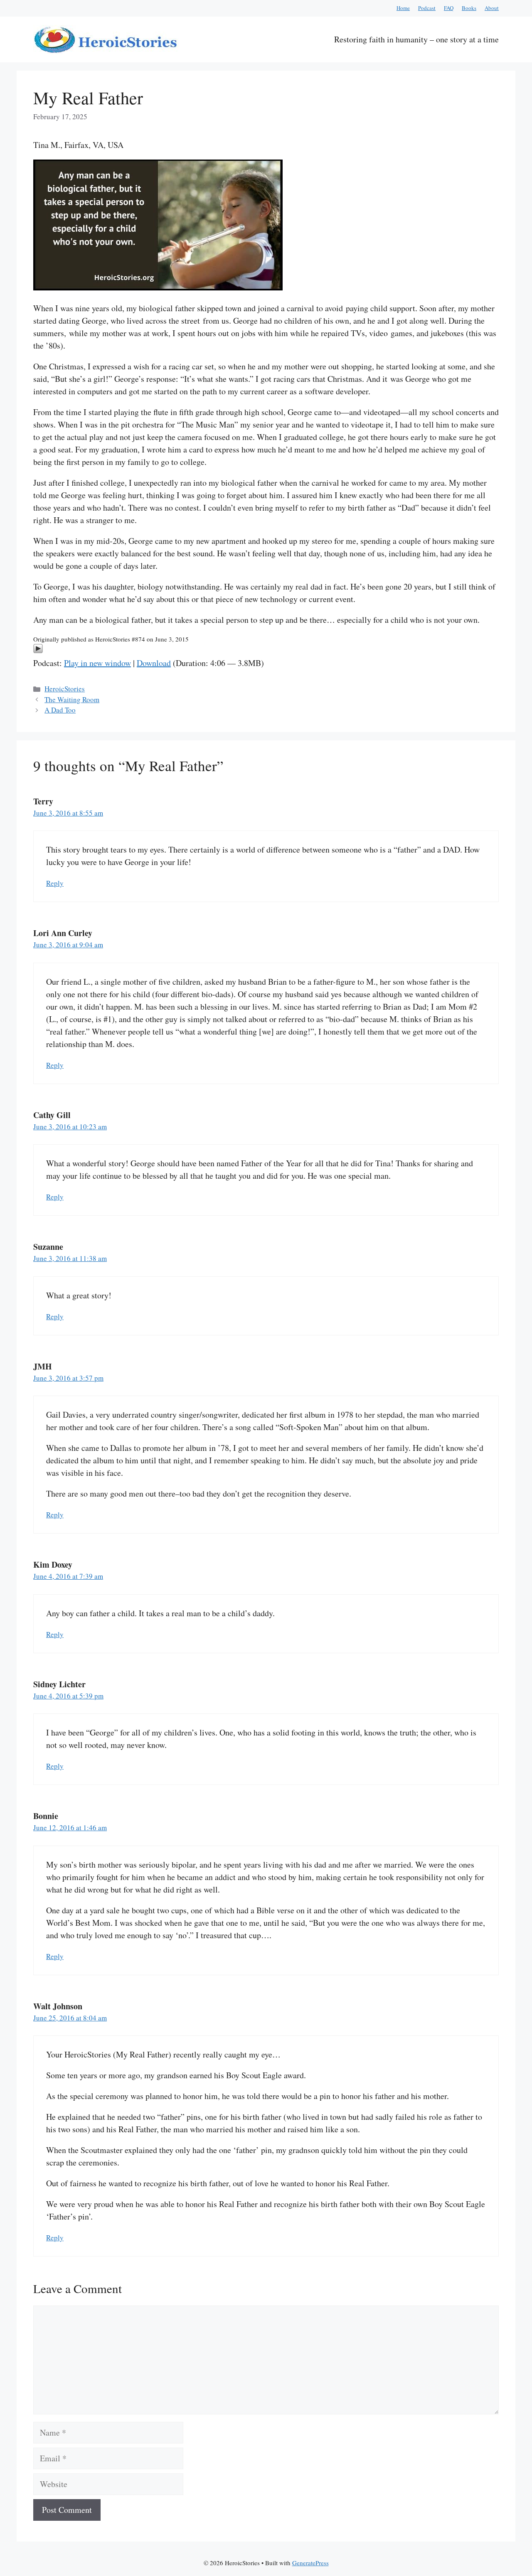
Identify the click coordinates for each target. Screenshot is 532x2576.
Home (403, 8)
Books (469, 8)
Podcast (427, 8)
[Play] (38, 650)
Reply (55, 883)
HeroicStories (65, 689)
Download (154, 663)
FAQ (449, 8)
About (492, 8)
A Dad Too (60, 710)
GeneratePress (310, 2563)
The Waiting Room (72, 699)
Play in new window (97, 663)
